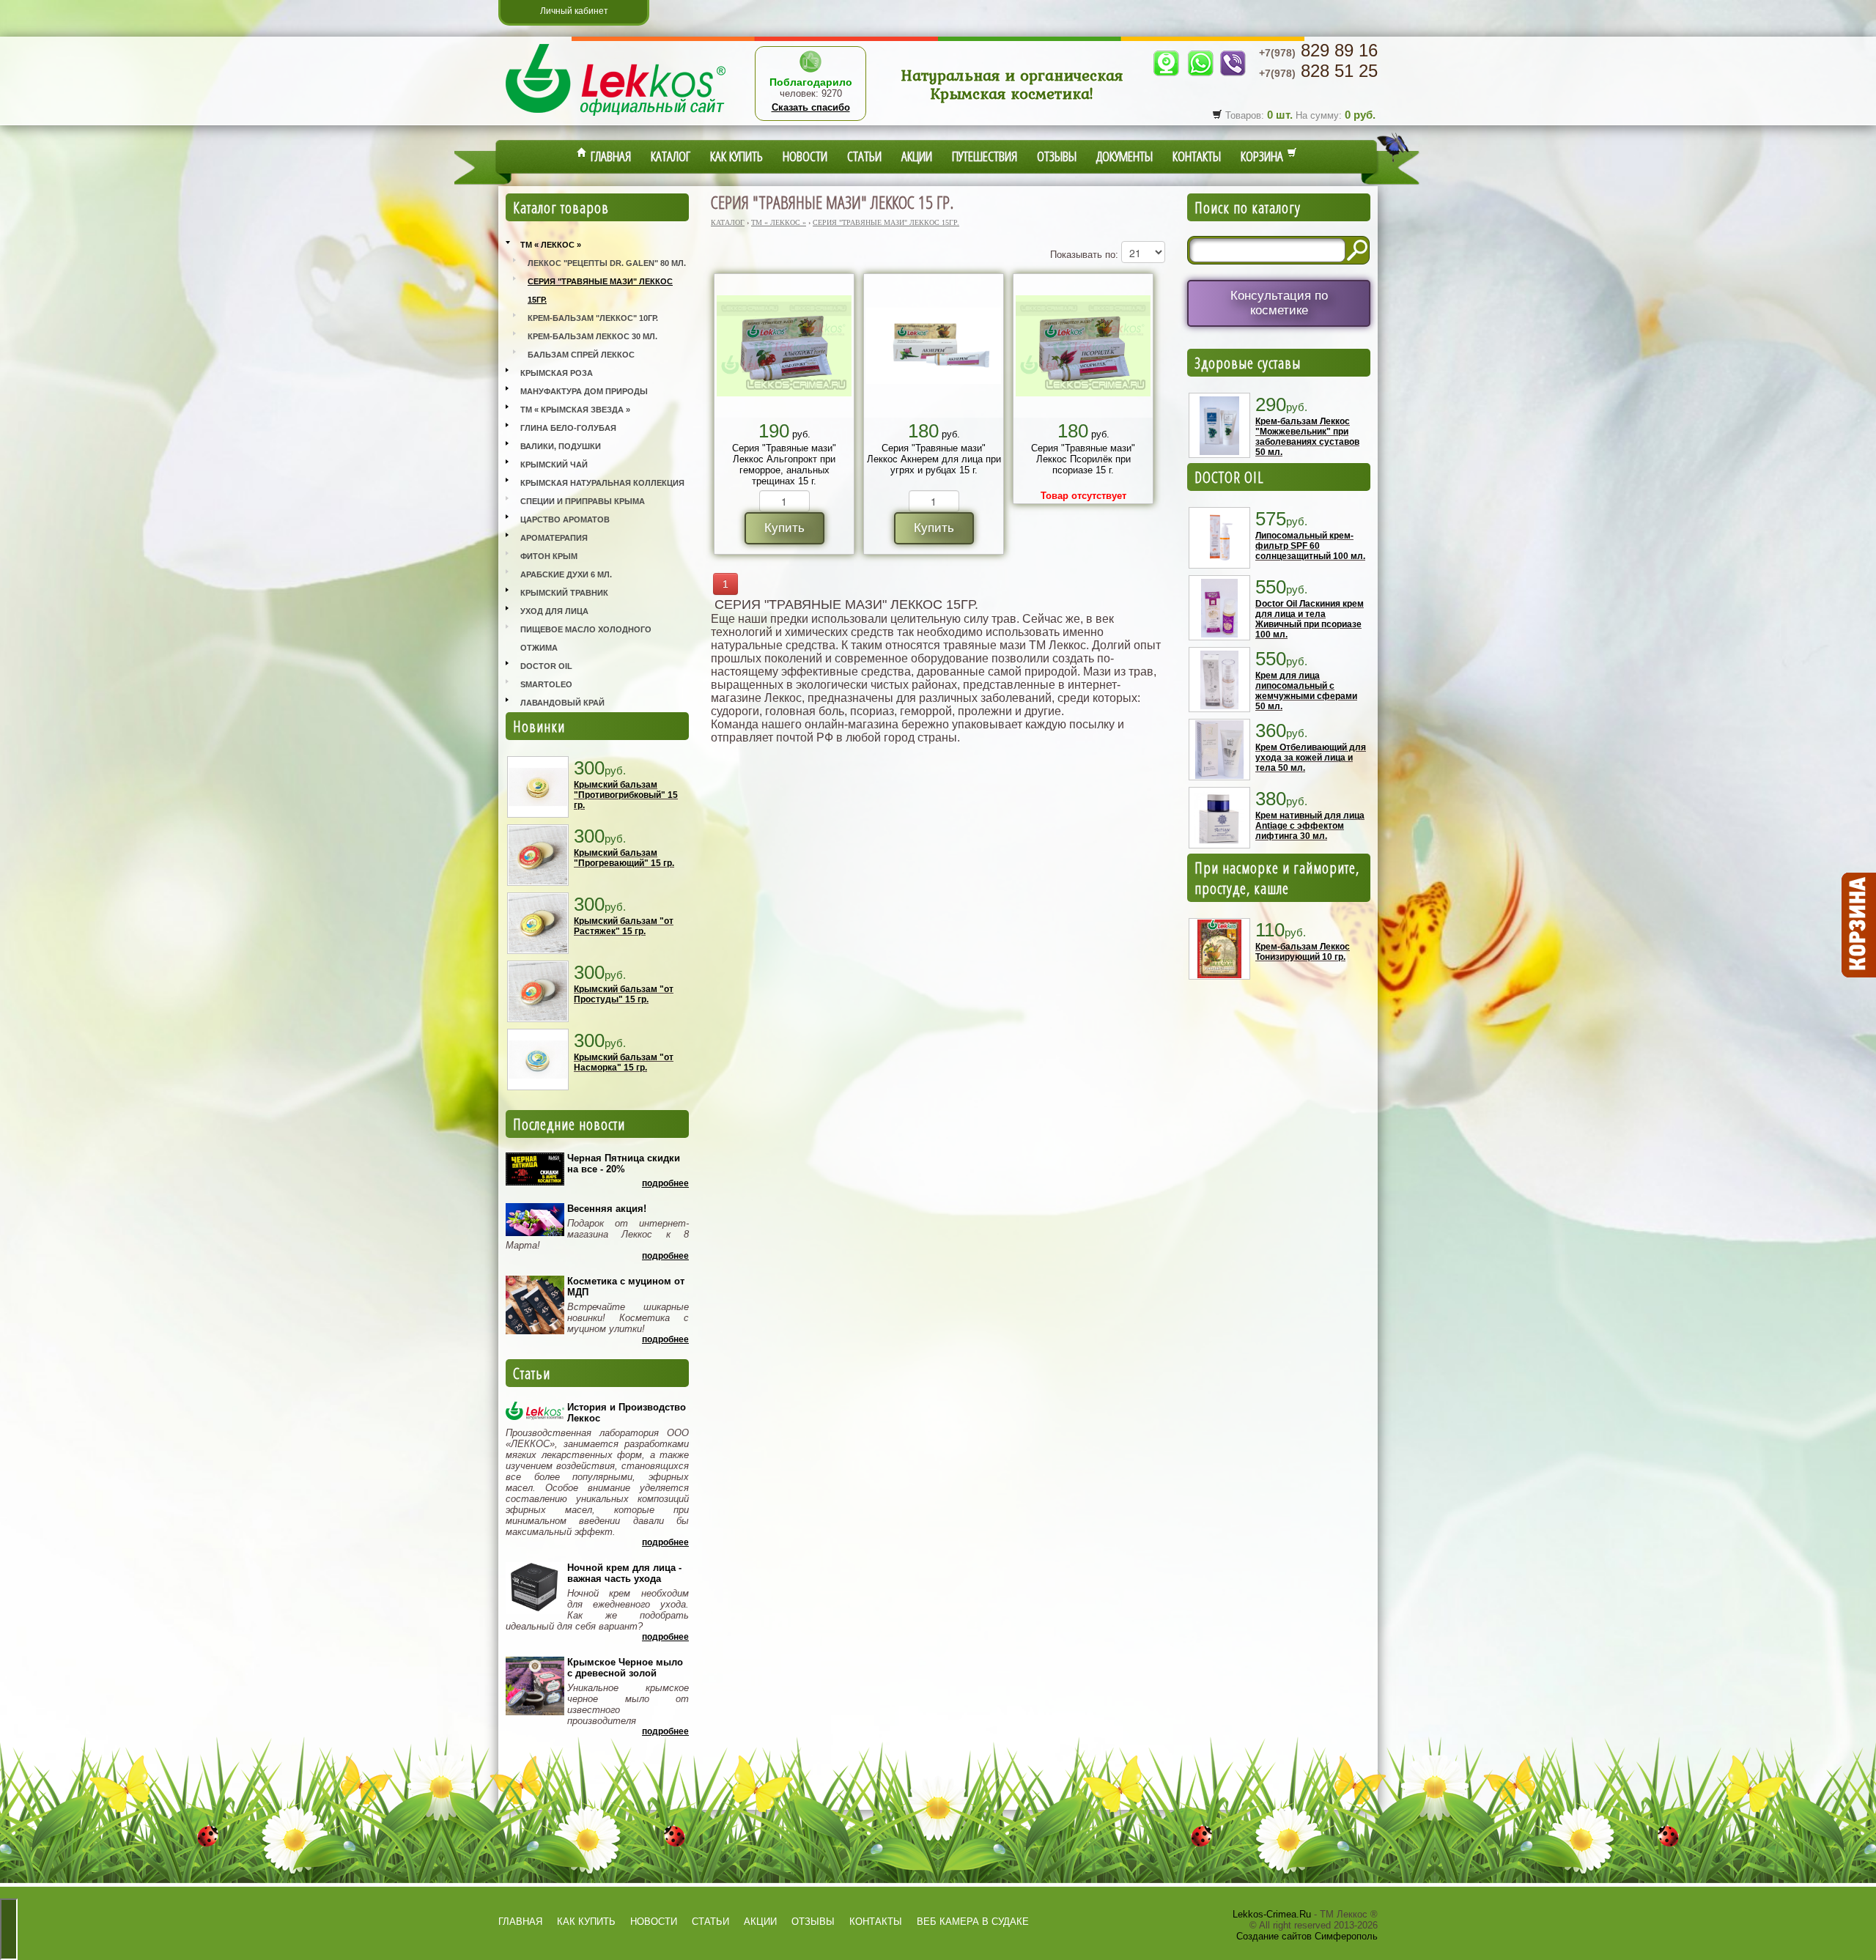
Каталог (671, 156)
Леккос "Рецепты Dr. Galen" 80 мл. (607, 263)
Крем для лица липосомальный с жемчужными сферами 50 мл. (1306, 691)
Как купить (736, 156)
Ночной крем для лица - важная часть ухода (624, 1573)
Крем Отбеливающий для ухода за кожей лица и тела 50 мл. (1311, 758)
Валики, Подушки (561, 446)
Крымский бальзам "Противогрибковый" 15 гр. (626, 795)
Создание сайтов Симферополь (1307, 1936)
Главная (609, 156)
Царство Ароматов (565, 519)
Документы (1125, 156)
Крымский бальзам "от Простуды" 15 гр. (624, 994)
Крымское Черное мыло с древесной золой (625, 1668)
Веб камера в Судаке (973, 1922)
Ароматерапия (554, 538)
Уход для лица (554, 611)
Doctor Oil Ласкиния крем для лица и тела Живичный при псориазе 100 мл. (1310, 619)
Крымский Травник (564, 593)
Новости (805, 156)
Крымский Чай (554, 465)
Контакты (1197, 156)
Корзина (1264, 156)
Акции (917, 156)
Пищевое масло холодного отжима (586, 639)
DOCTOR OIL (1229, 477)
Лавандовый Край (562, 703)
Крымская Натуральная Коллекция (602, 483)
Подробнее (665, 1183)
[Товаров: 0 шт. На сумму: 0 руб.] (1858, 925)
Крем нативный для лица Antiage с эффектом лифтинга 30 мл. (1310, 826)
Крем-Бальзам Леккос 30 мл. (592, 336)
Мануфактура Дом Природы (584, 391)
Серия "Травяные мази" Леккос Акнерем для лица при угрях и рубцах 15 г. (934, 459)
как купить (586, 1922)
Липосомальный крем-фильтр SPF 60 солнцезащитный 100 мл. (1310, 546)
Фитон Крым (549, 556)
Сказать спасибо (811, 107)
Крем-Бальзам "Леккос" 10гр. (593, 318)
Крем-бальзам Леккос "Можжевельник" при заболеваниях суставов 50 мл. (1307, 437)
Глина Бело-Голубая (568, 428)
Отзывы (1057, 156)
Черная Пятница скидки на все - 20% (624, 1164)
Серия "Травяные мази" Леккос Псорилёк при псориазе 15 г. (1083, 459)
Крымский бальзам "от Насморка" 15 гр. (624, 1062)
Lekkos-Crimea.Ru (1272, 1914)
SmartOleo (546, 684)
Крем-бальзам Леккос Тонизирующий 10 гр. (1303, 952)
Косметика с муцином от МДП (626, 1287)
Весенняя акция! (607, 1209)
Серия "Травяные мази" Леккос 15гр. (600, 291)
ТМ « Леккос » (551, 245)
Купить (784, 528)
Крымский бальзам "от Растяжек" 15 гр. (624, 926)
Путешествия (985, 156)
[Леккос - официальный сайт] (616, 118)
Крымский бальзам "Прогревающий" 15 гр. (624, 858)
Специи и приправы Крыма (583, 501)
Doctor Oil (546, 666)
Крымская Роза (557, 373)
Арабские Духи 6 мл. (566, 574)
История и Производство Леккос (627, 1413)
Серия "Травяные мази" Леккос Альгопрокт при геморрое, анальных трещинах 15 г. (784, 465)
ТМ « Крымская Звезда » (575, 410)
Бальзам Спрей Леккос (581, 355)
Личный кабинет (574, 11)
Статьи (864, 156)
